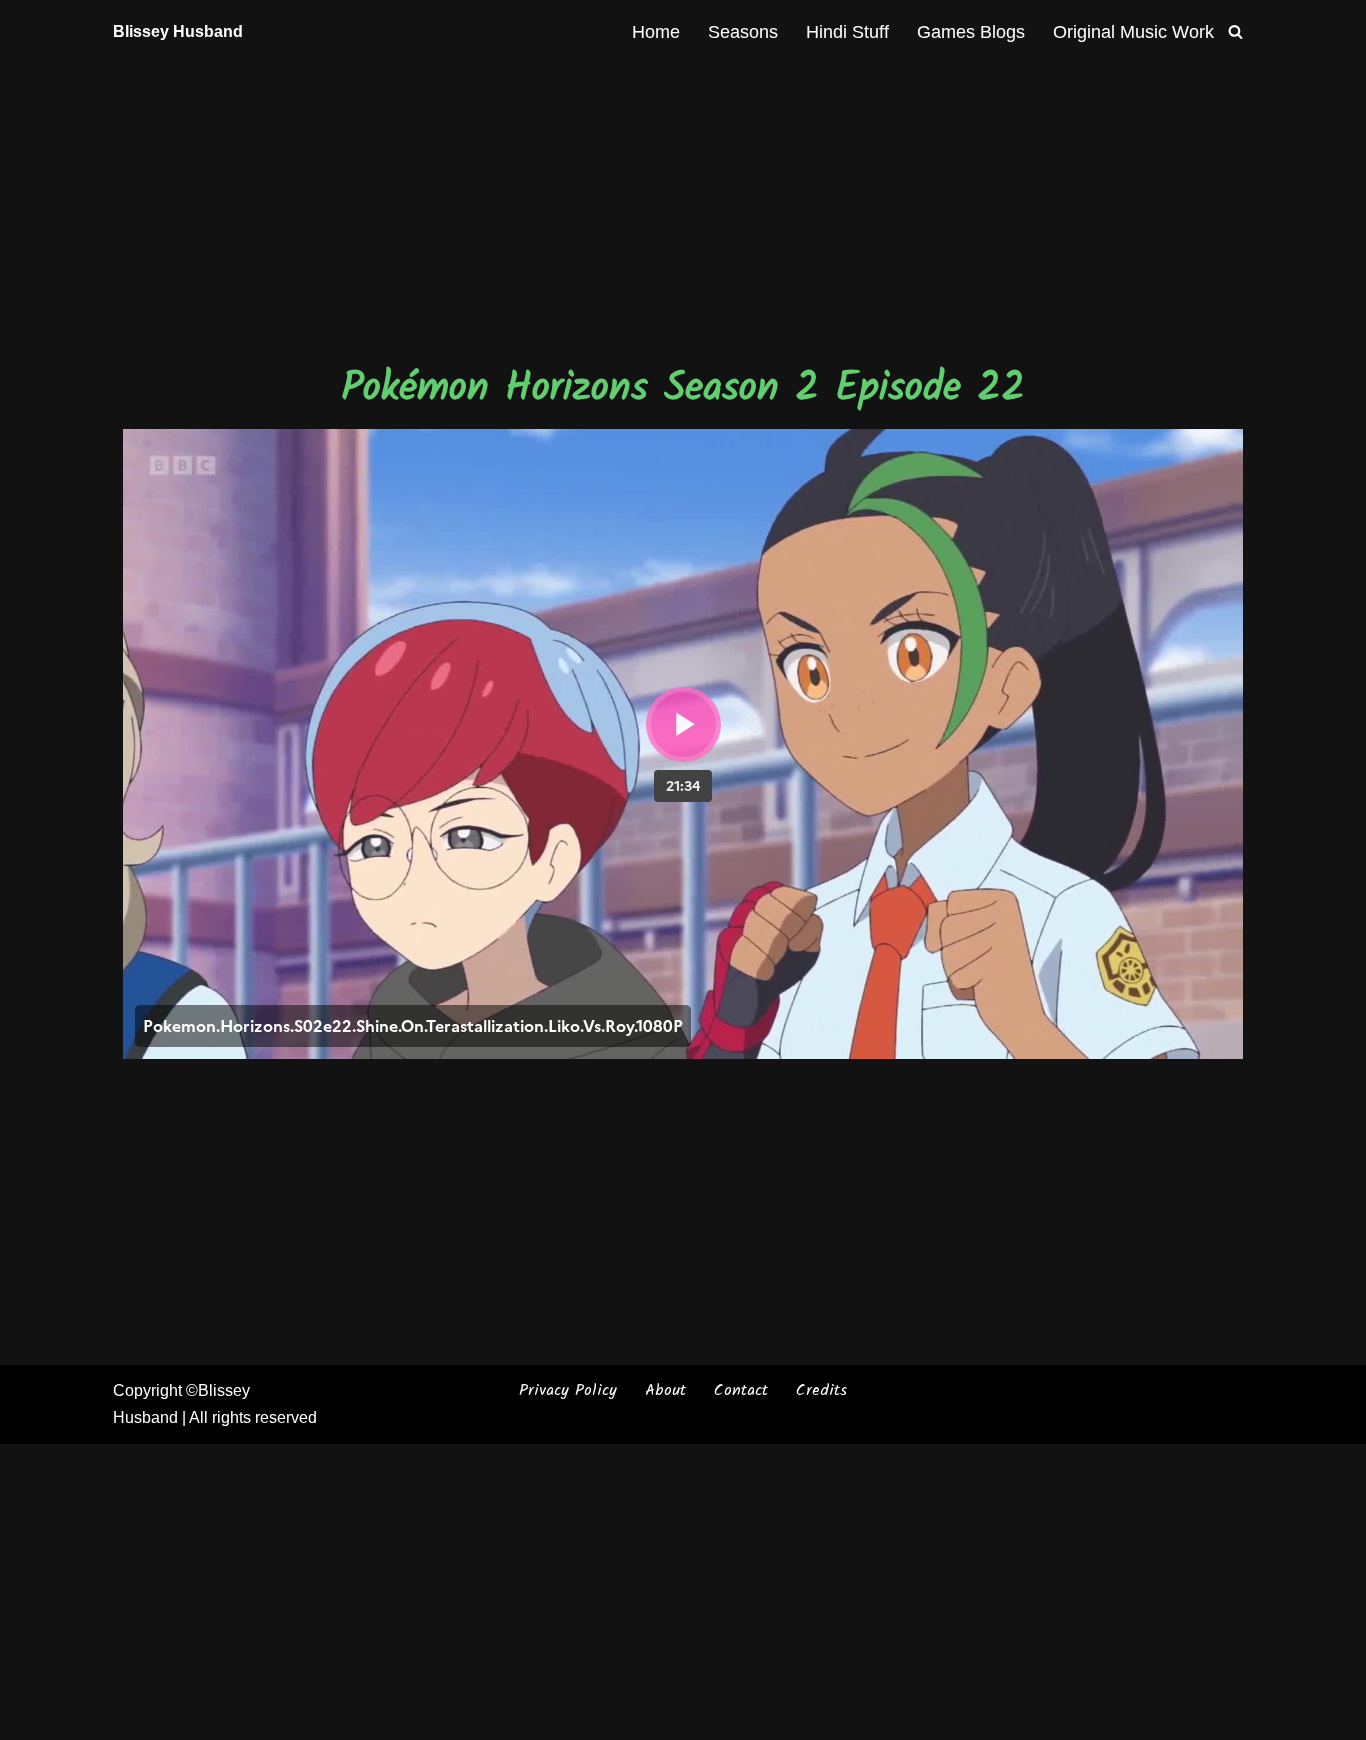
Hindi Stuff (847, 32)
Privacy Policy (568, 1390)
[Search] (1235, 31)
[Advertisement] (683, 211)
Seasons (743, 32)
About (665, 1390)
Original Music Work (1133, 32)
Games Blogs (971, 32)
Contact (741, 1390)
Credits (821, 1390)
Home (656, 32)
